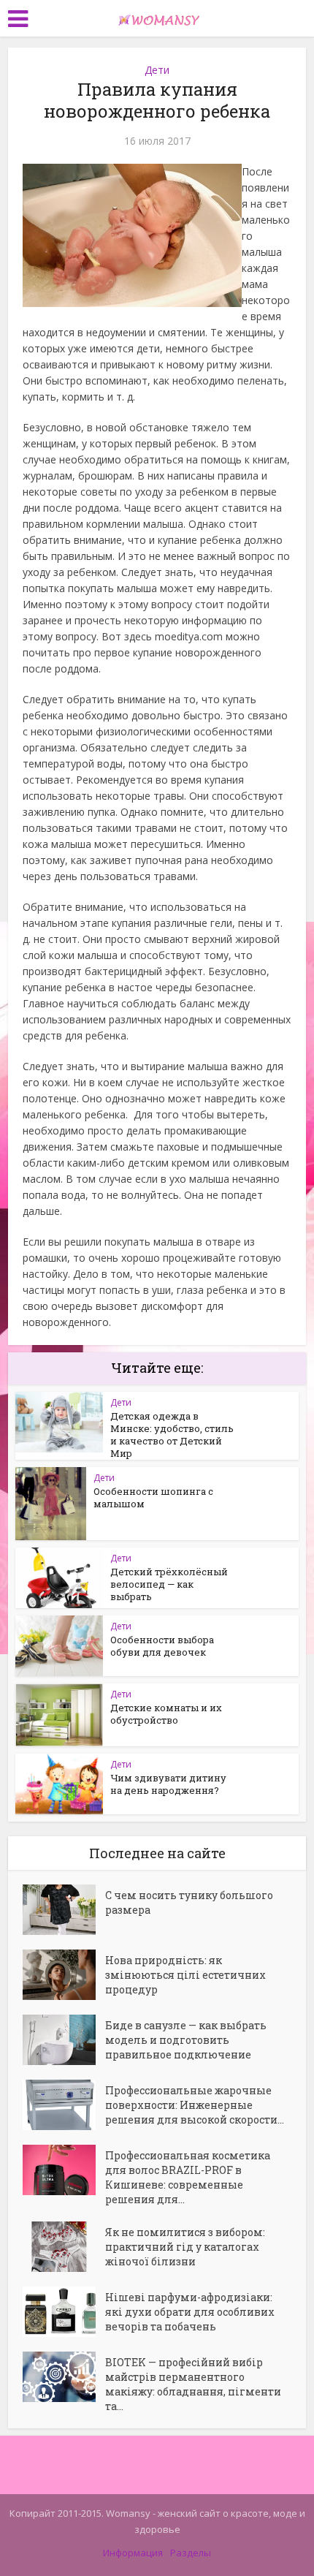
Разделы (191, 2553)
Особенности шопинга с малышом (153, 1497)
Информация (133, 2553)
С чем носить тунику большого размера (189, 1902)
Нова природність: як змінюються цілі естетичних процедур (185, 1975)
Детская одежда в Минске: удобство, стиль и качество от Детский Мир (172, 1435)
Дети (157, 70)
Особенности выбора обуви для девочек (162, 1646)
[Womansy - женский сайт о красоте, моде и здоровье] (157, 17)
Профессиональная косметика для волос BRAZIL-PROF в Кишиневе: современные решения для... (188, 2177)
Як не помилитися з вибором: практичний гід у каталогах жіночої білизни (185, 2247)
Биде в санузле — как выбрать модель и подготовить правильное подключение (186, 2040)
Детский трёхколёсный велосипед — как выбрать (169, 1584)
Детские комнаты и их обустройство (166, 1714)
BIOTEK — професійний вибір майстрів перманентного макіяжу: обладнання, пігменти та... (193, 2384)
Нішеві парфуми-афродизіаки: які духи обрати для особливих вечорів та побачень (190, 2312)
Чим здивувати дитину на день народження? (168, 1784)
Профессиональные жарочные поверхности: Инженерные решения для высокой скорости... (195, 2105)
